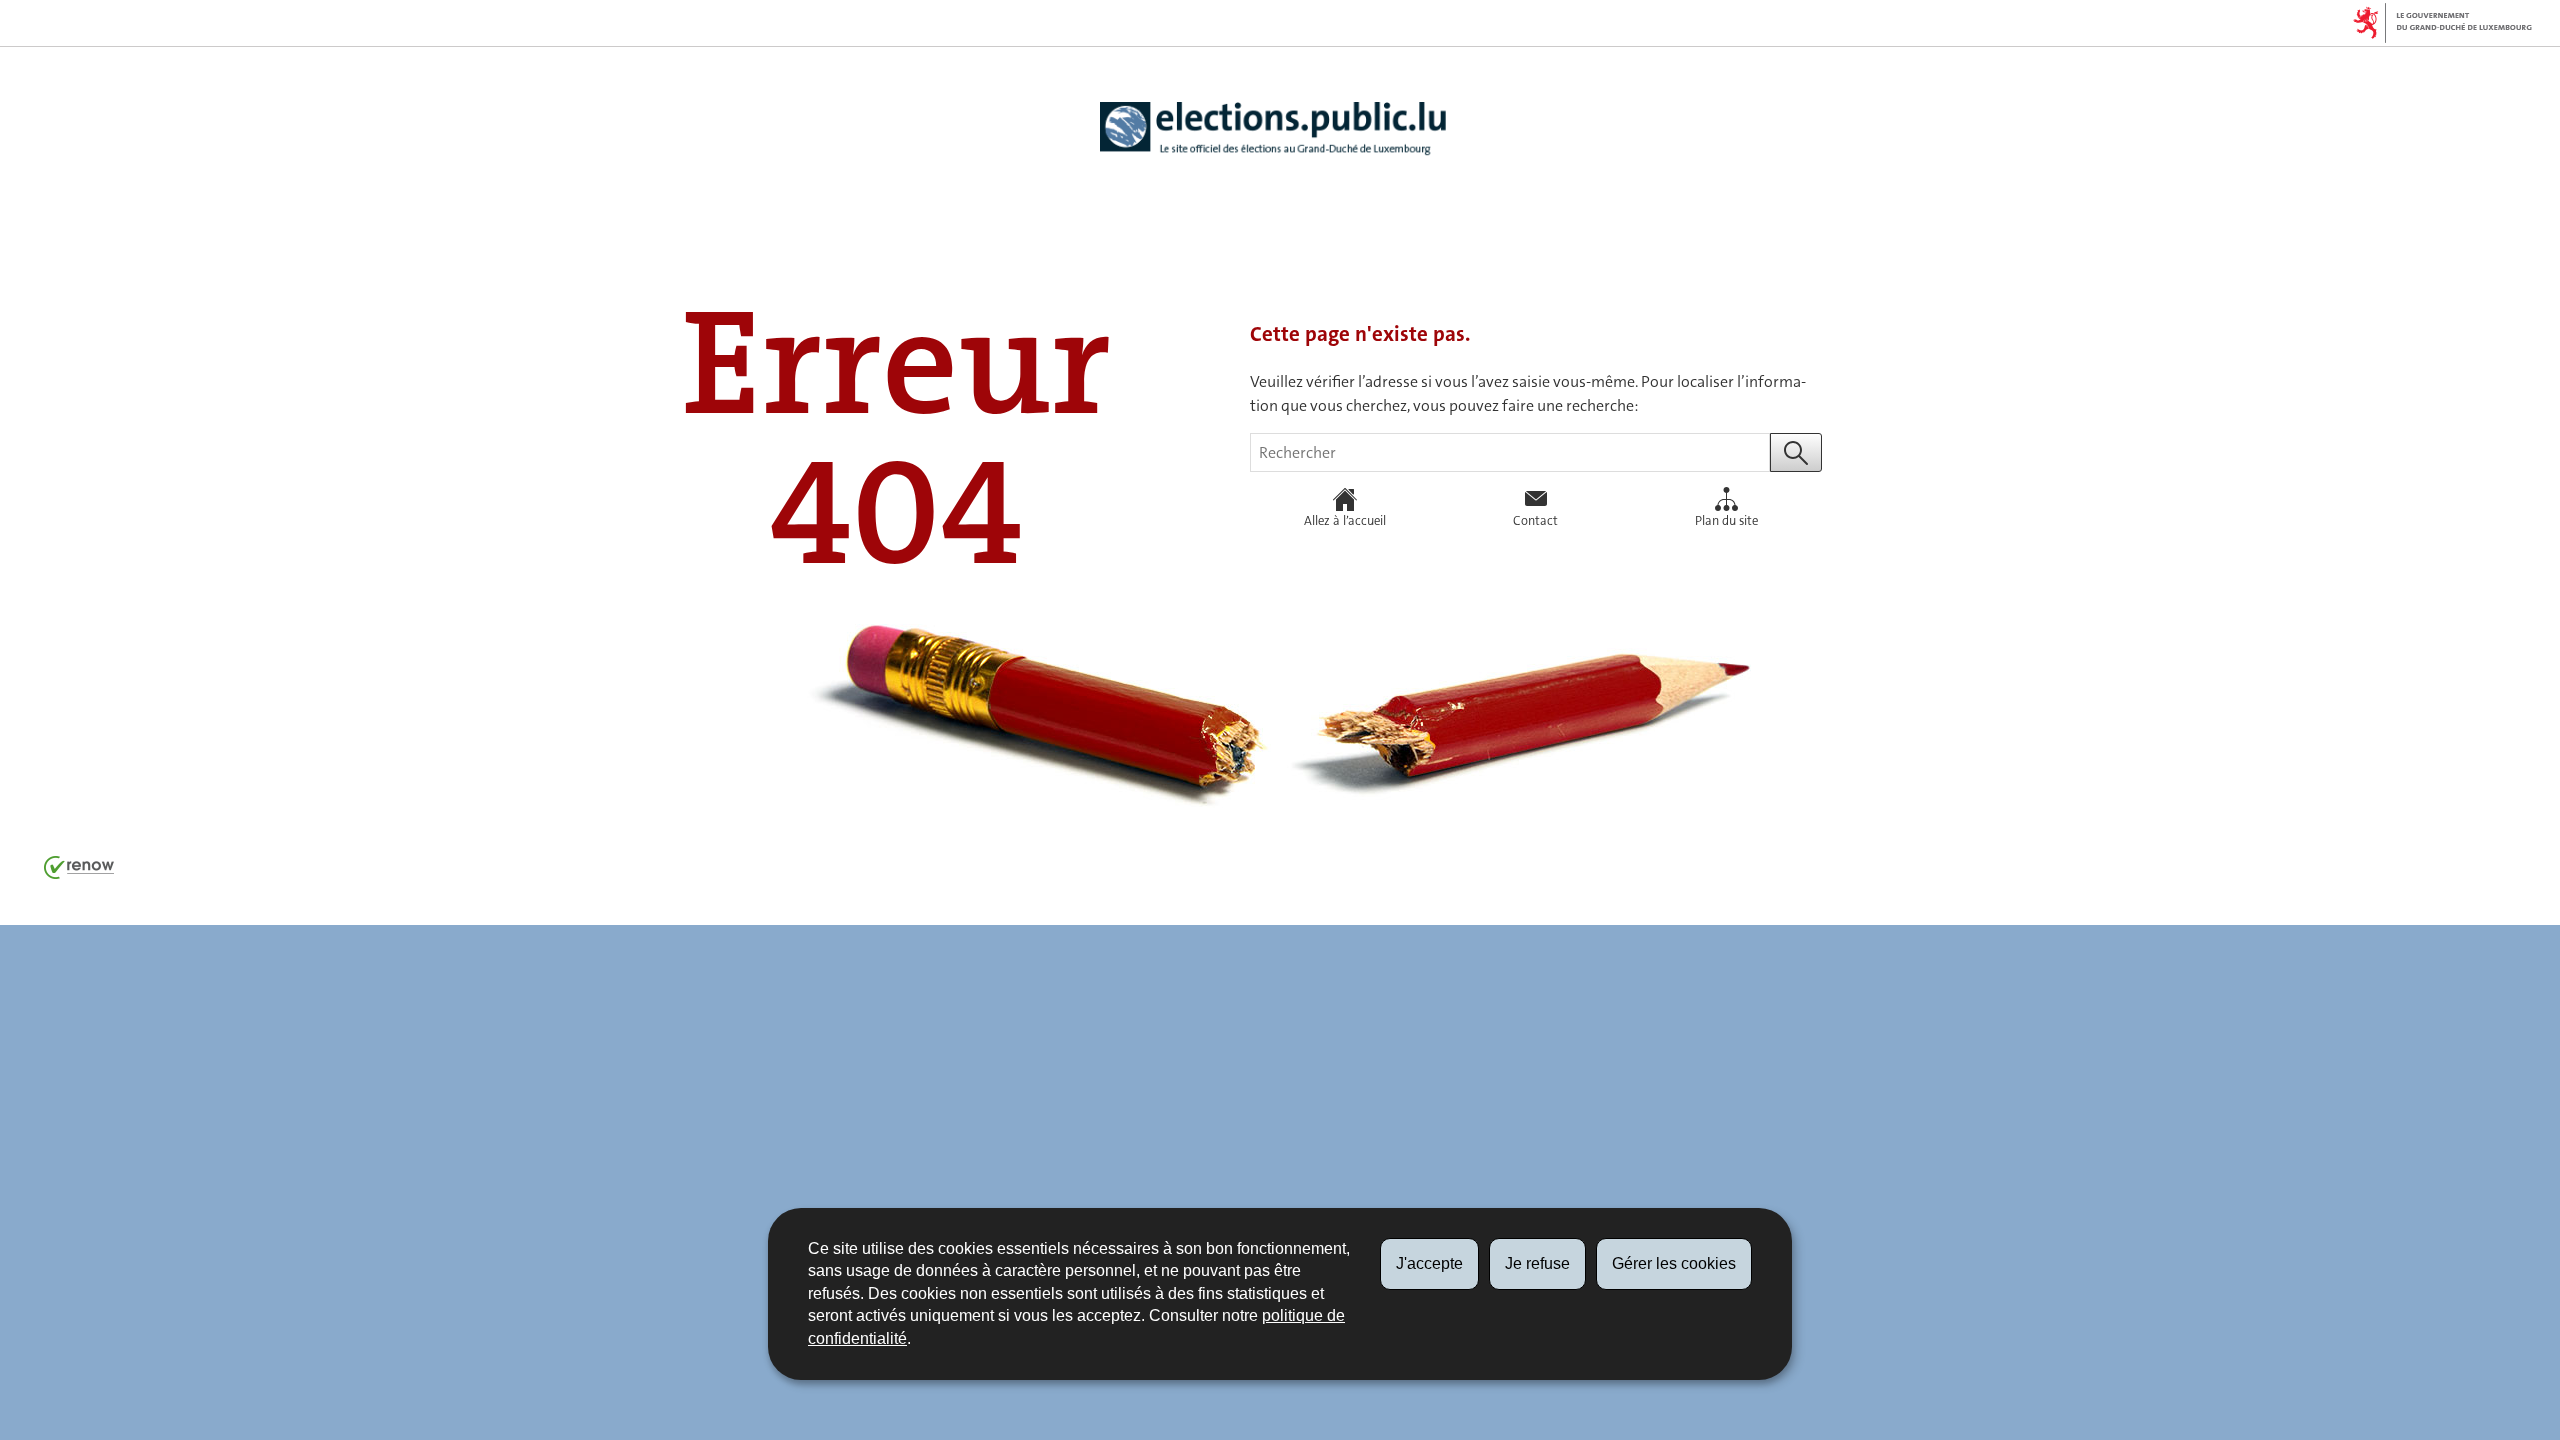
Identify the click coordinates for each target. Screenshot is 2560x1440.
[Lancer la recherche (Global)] (1796, 452)
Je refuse (1537, 1263)
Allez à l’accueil (1345, 520)
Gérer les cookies (1674, 1263)
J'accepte (1429, 1263)
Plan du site (1726, 520)
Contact (1535, 520)
